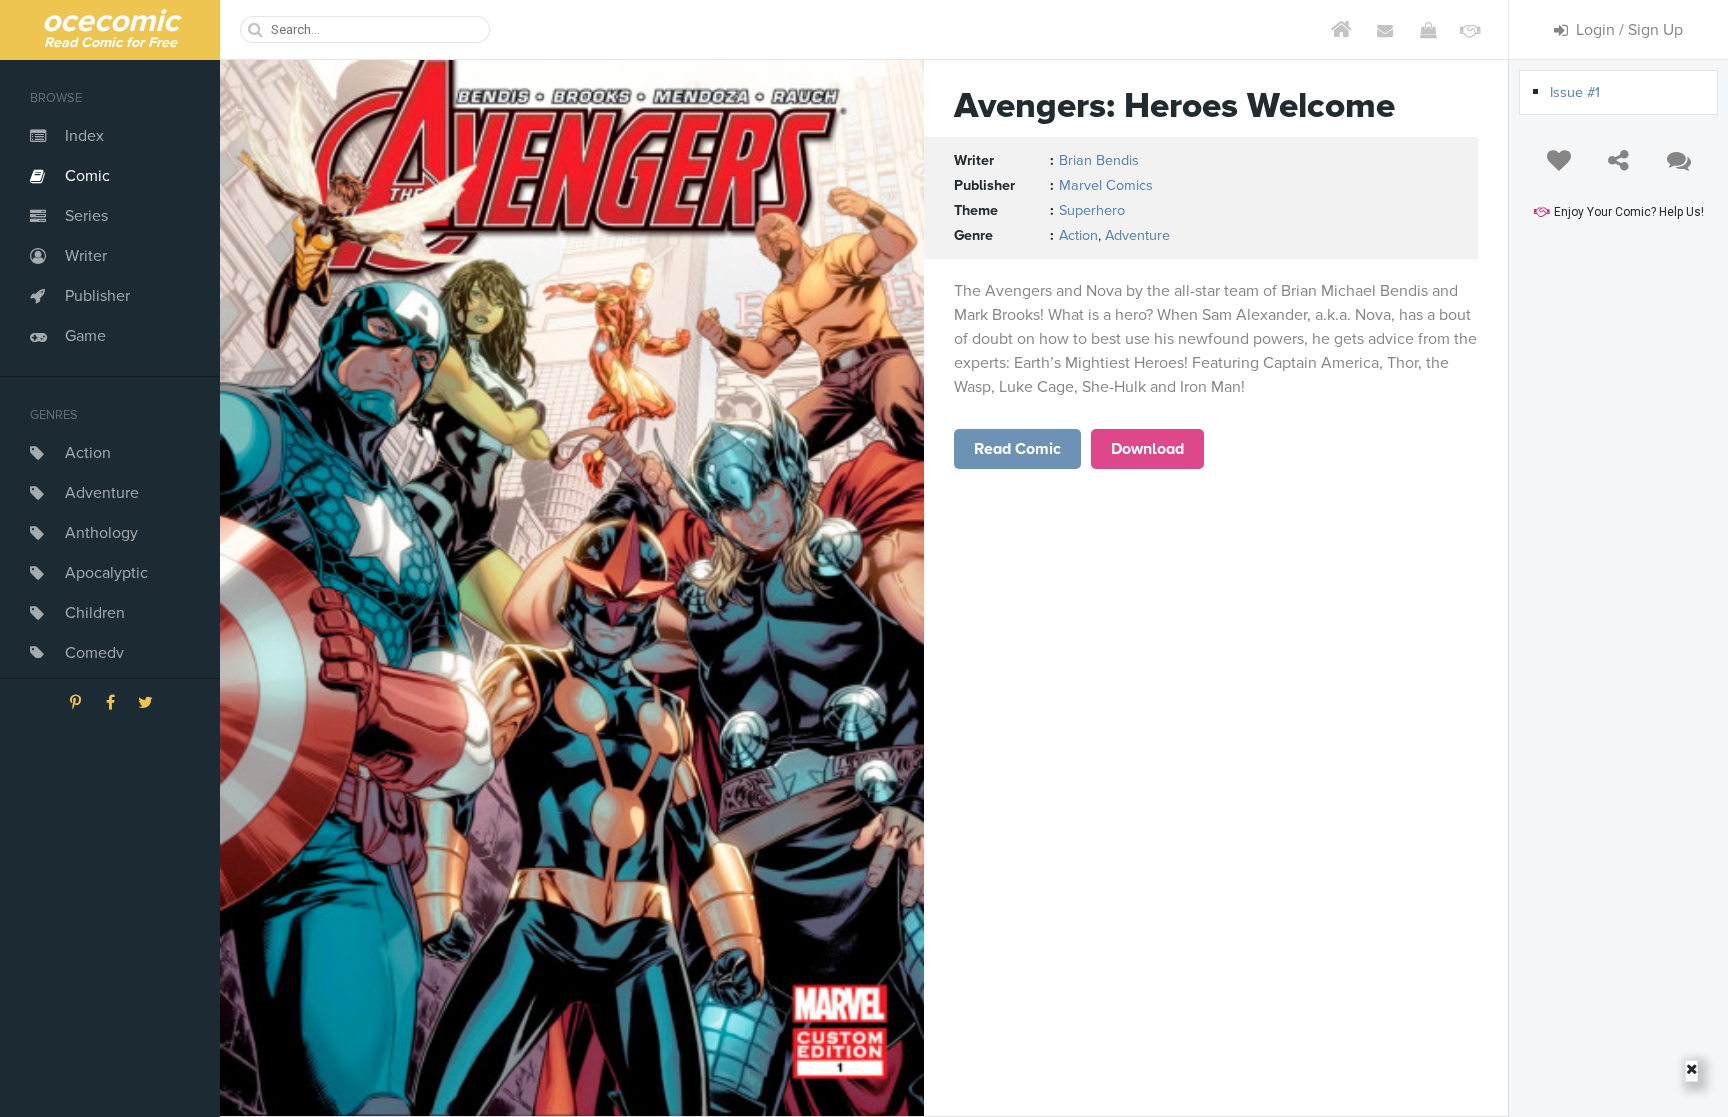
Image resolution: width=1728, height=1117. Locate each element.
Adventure (102, 493)
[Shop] (1427, 30)
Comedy (94, 653)
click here (1018, 449)
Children (95, 613)
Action (88, 453)
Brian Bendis (1099, 160)
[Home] (1341, 30)
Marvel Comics (1106, 185)
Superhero (1092, 210)
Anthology (101, 533)
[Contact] (1384, 30)
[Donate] (1470, 30)
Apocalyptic (106, 573)
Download (1147, 449)
